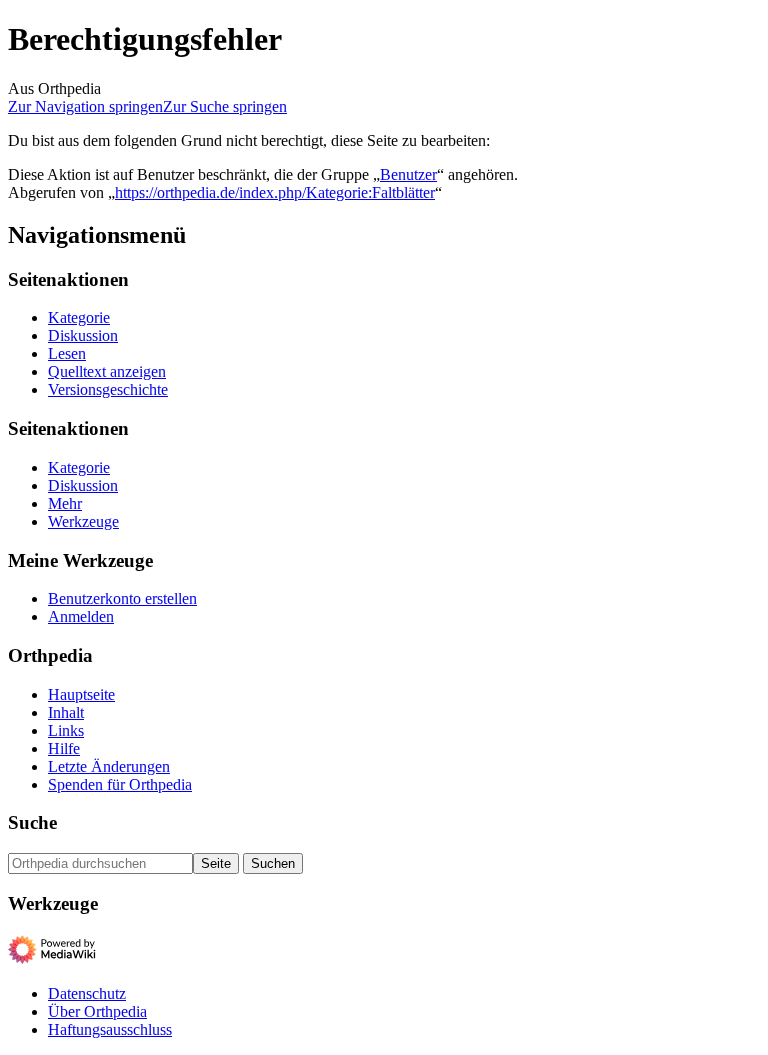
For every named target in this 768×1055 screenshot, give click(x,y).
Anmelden (81, 616)
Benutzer (408, 174)
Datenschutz (87, 993)
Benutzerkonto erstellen (122, 598)
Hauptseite (81, 694)
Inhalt (66, 712)
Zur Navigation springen (85, 106)
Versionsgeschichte (108, 389)
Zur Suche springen (225, 106)
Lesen (67, 353)
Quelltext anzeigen (107, 371)
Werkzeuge (83, 521)
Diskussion (83, 335)
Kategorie (79, 317)
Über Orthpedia (97, 1011)
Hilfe (64, 748)
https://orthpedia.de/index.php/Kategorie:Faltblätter (275, 192)
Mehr (65, 503)
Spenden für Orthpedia (120, 784)
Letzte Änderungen (109, 766)
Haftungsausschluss (110, 1029)
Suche (32, 822)
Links (66, 730)
